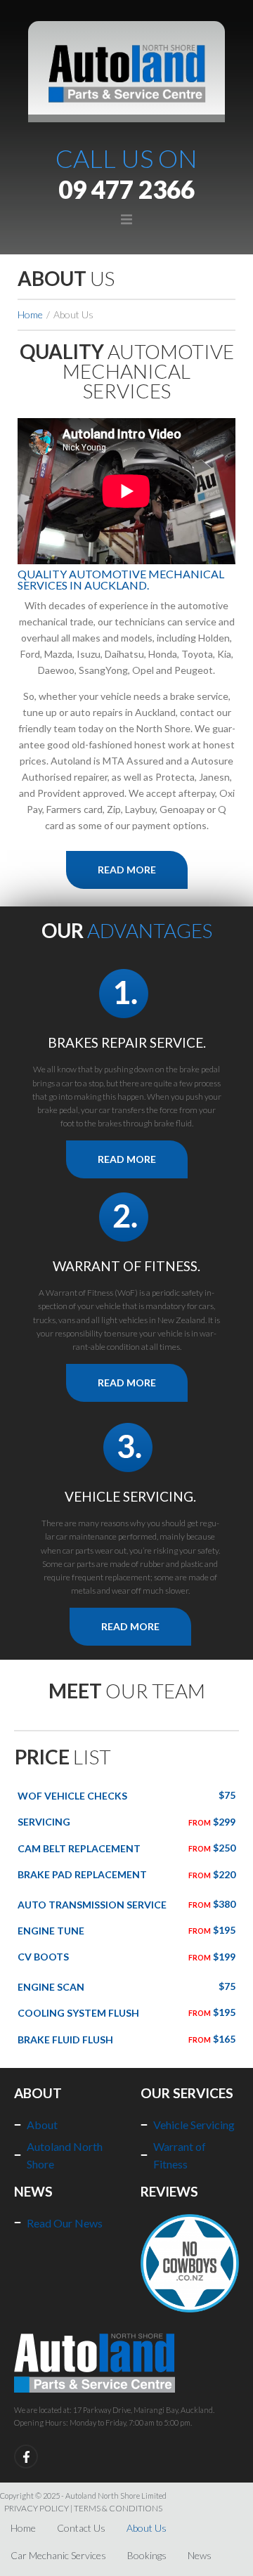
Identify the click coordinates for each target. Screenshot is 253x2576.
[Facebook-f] (26, 2457)
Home (30, 314)
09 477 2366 (126, 189)
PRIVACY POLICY (37, 2508)
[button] (126, 220)
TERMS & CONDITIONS (118, 2508)
